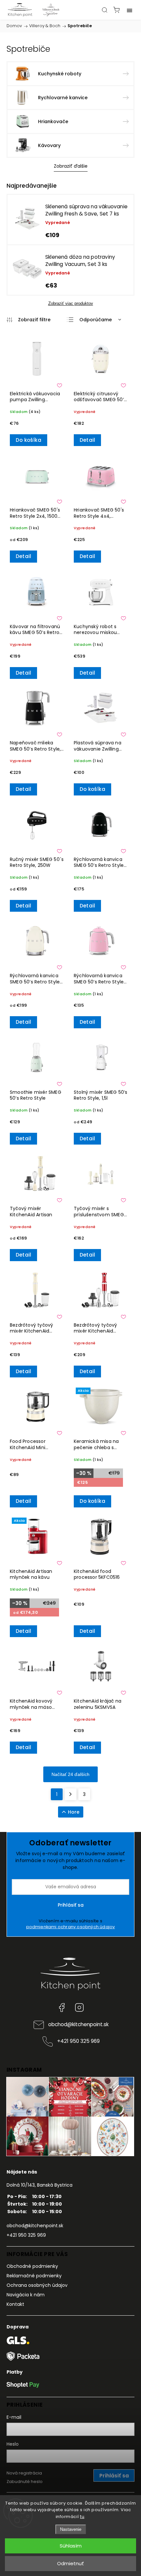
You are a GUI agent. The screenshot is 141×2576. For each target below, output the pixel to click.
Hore (74, 1812)
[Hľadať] (105, 10)
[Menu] (130, 10)
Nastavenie (71, 2529)
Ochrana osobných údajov (37, 2285)
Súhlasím (71, 2546)
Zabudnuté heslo (25, 2482)
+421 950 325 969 (78, 2041)
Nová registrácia (24, 2473)
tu (82, 2517)
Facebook (62, 2007)
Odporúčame (96, 320)
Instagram (79, 2007)
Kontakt (15, 2304)
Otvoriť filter (29, 320)
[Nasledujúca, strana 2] (70, 1794)
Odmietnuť (70, 2563)
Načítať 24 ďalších (70, 1774)
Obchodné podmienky (32, 2266)
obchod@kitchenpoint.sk (78, 2024)
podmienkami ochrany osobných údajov (71, 1927)
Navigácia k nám (26, 2295)
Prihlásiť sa (71, 1905)
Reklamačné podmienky (34, 2276)
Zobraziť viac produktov (71, 303)
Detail (87, 440)
